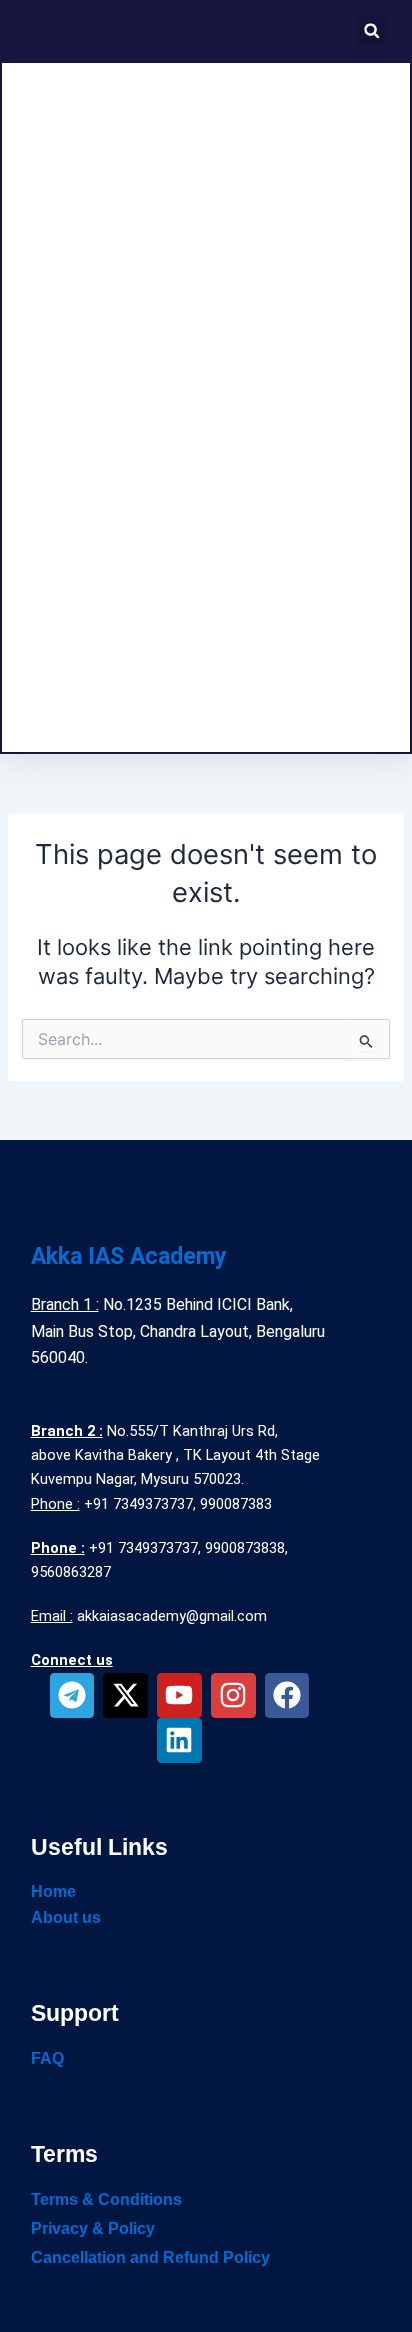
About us (66, 1917)
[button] (371, 30)
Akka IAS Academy (129, 1256)
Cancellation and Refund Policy (150, 2257)
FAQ (47, 2058)
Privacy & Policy (93, 2228)
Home (53, 1891)
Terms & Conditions (106, 2199)
